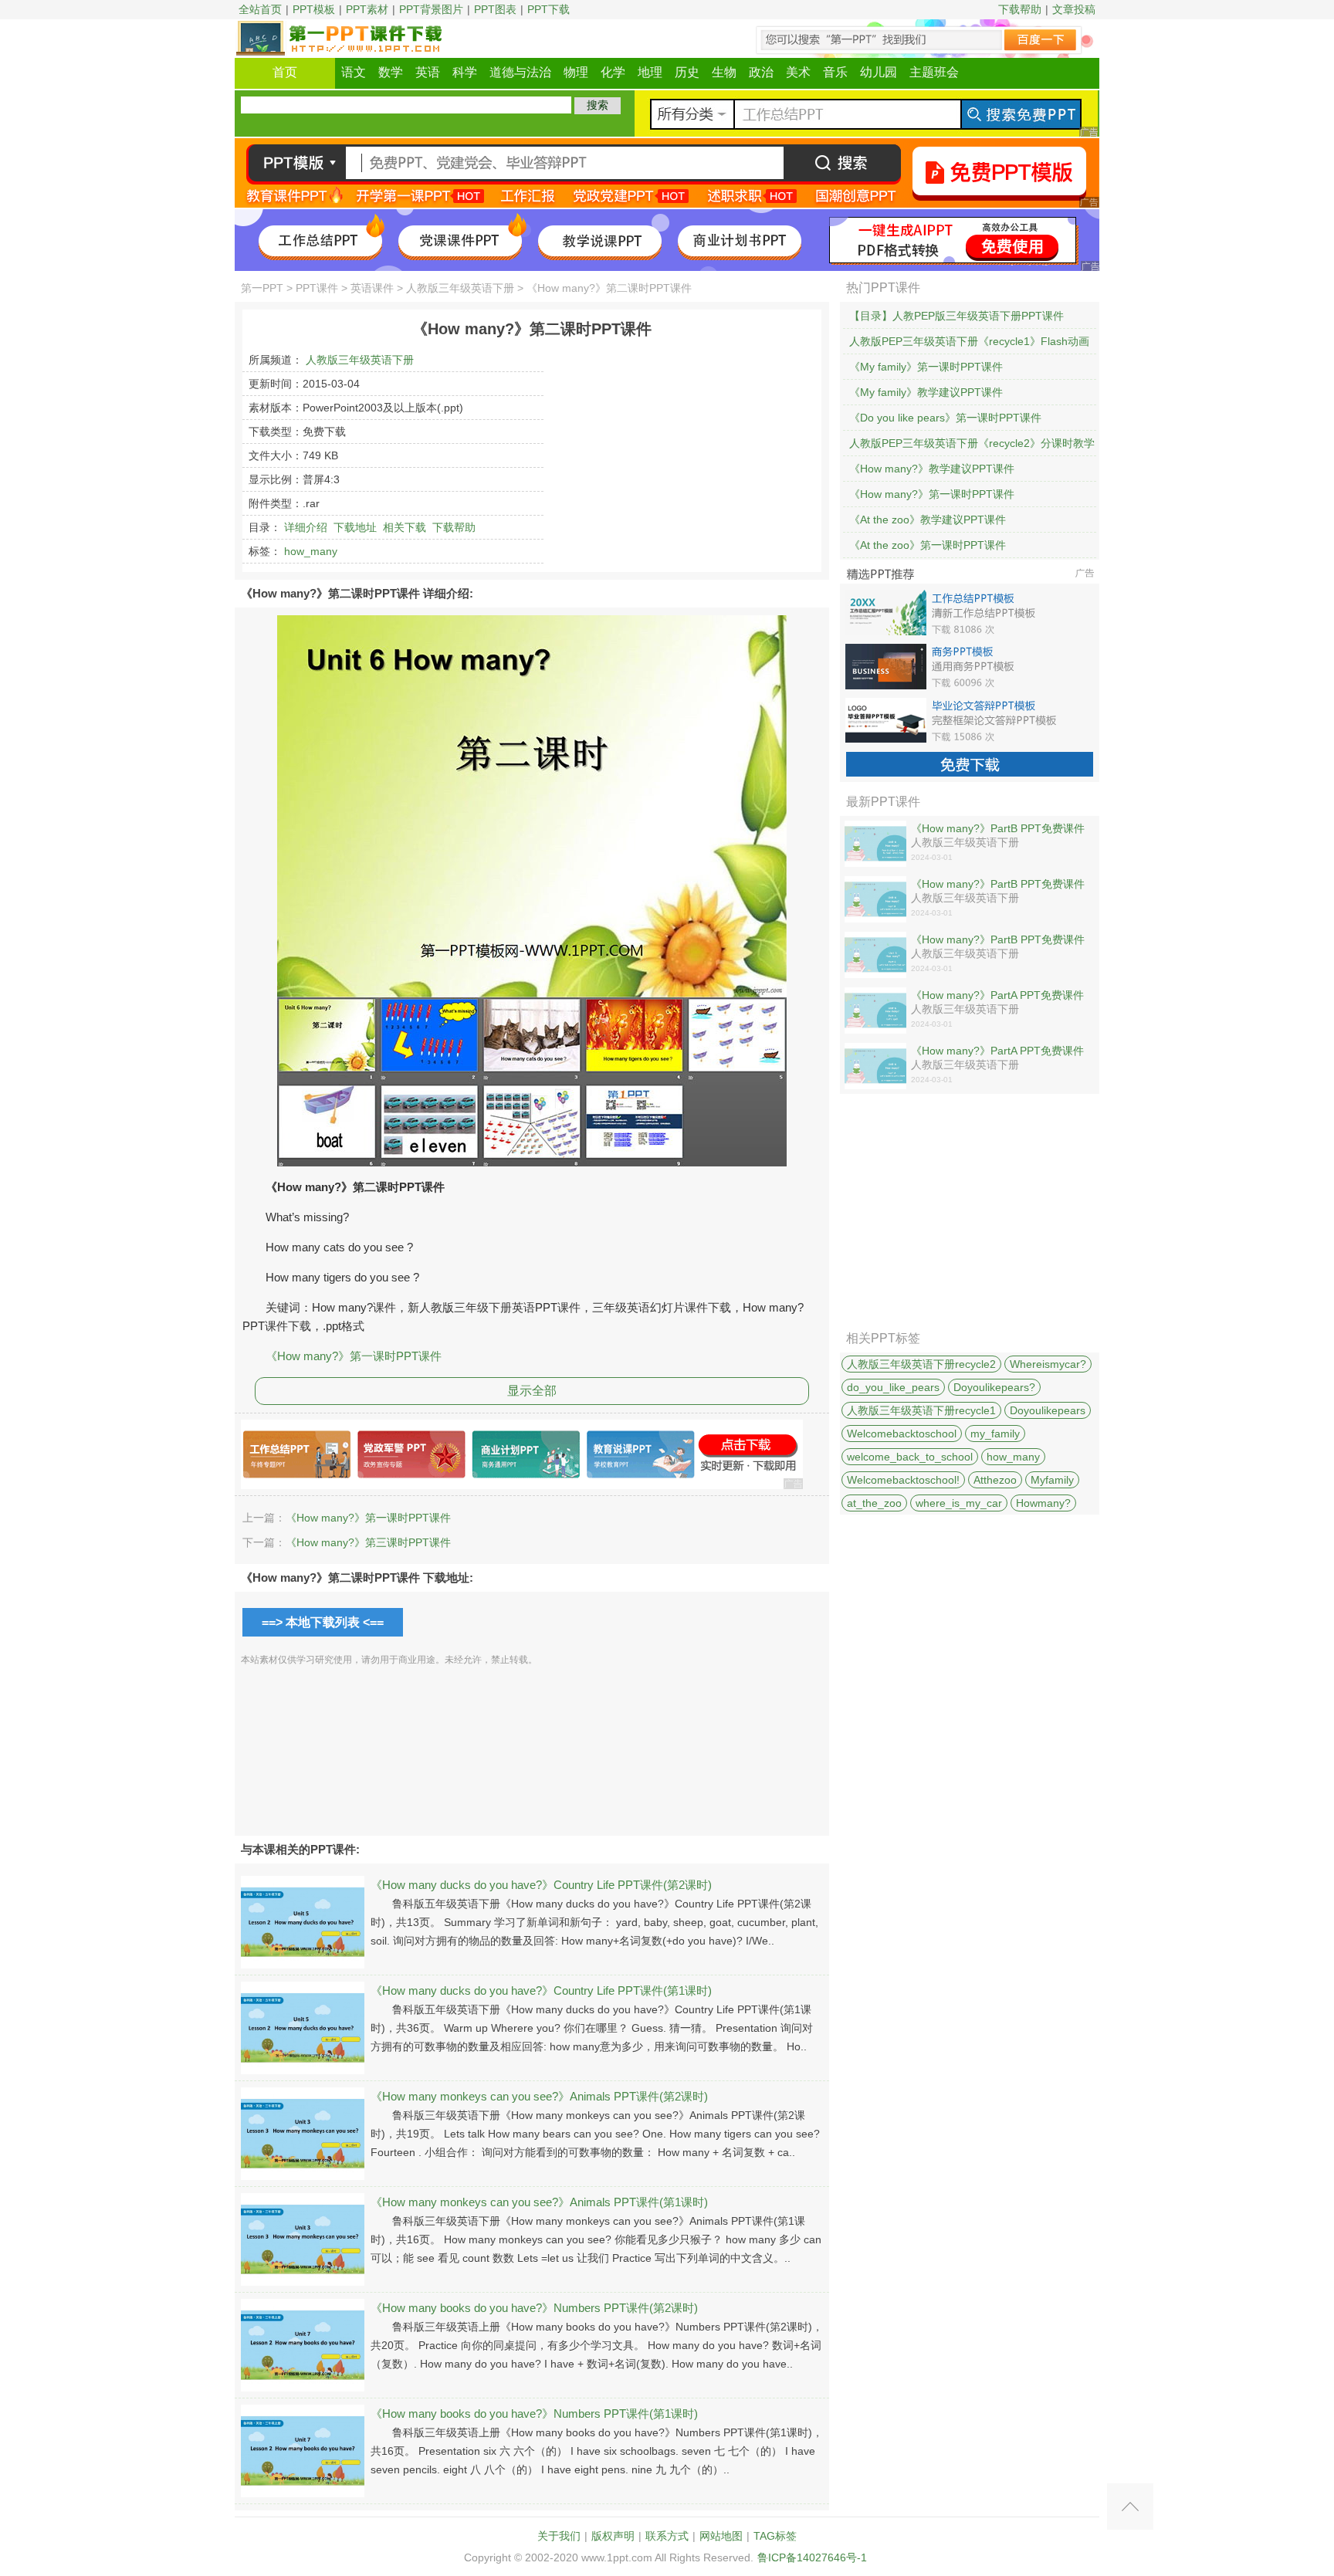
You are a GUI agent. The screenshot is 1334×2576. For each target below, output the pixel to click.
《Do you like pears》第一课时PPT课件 (945, 418)
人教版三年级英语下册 (460, 288)
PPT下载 (548, 9)
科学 (465, 72)
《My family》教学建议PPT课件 (926, 392)
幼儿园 (879, 72)
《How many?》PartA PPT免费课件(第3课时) (997, 996)
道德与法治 (520, 72)
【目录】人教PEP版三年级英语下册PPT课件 (956, 316)
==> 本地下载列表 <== (323, 1622)
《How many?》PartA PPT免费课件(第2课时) (997, 1051)
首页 (285, 72)
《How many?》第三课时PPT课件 (368, 1542)
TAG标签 (775, 2536)
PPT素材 (367, 9)
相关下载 (405, 527)
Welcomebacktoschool (902, 1434)
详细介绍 (306, 527)
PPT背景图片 (431, 9)
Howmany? (1043, 1503)
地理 (650, 72)
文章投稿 (1074, 9)
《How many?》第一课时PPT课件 (354, 1356)
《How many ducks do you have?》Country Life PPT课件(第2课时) (541, 1885)
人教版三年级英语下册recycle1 (921, 1410)
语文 (354, 72)
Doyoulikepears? (994, 1387)
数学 (391, 72)
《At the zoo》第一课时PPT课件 (928, 545)
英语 (428, 72)
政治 (761, 72)
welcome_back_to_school (910, 1457)
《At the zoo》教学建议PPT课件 (928, 520)
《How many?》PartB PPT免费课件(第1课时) (998, 940)
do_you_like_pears (893, 1387)
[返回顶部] (1130, 2507)
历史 (687, 72)
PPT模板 (314, 9)
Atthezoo (995, 1480)
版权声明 (613, 2536)
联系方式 (667, 2536)
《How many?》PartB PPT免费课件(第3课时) (998, 829)
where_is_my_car (959, 1503)
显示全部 (532, 1391)
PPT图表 (495, 9)
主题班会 (934, 72)
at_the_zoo (874, 1503)
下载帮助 (1020, 9)
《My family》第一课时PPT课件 (926, 367)
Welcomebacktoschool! (903, 1480)
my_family (995, 1434)
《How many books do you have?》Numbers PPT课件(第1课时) (534, 2414)
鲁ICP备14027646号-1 (812, 2557)
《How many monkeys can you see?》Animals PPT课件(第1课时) (539, 2202)
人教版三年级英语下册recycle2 (921, 1364)
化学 (613, 72)
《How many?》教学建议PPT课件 (932, 469)
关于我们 (559, 2536)
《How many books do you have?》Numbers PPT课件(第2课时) (534, 2308)
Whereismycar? (1048, 1364)
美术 (798, 72)
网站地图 (721, 2536)
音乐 (835, 72)
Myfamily (1052, 1480)
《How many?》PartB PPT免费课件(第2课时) (998, 885)
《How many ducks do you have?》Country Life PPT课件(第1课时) (541, 1990)
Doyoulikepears (1048, 1410)
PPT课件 (317, 288)
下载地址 (355, 527)
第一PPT (262, 288)
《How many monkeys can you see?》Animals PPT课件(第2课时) (539, 2096)
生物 (724, 72)
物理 (576, 72)
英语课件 (372, 288)
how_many (311, 551)
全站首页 (260, 9)
